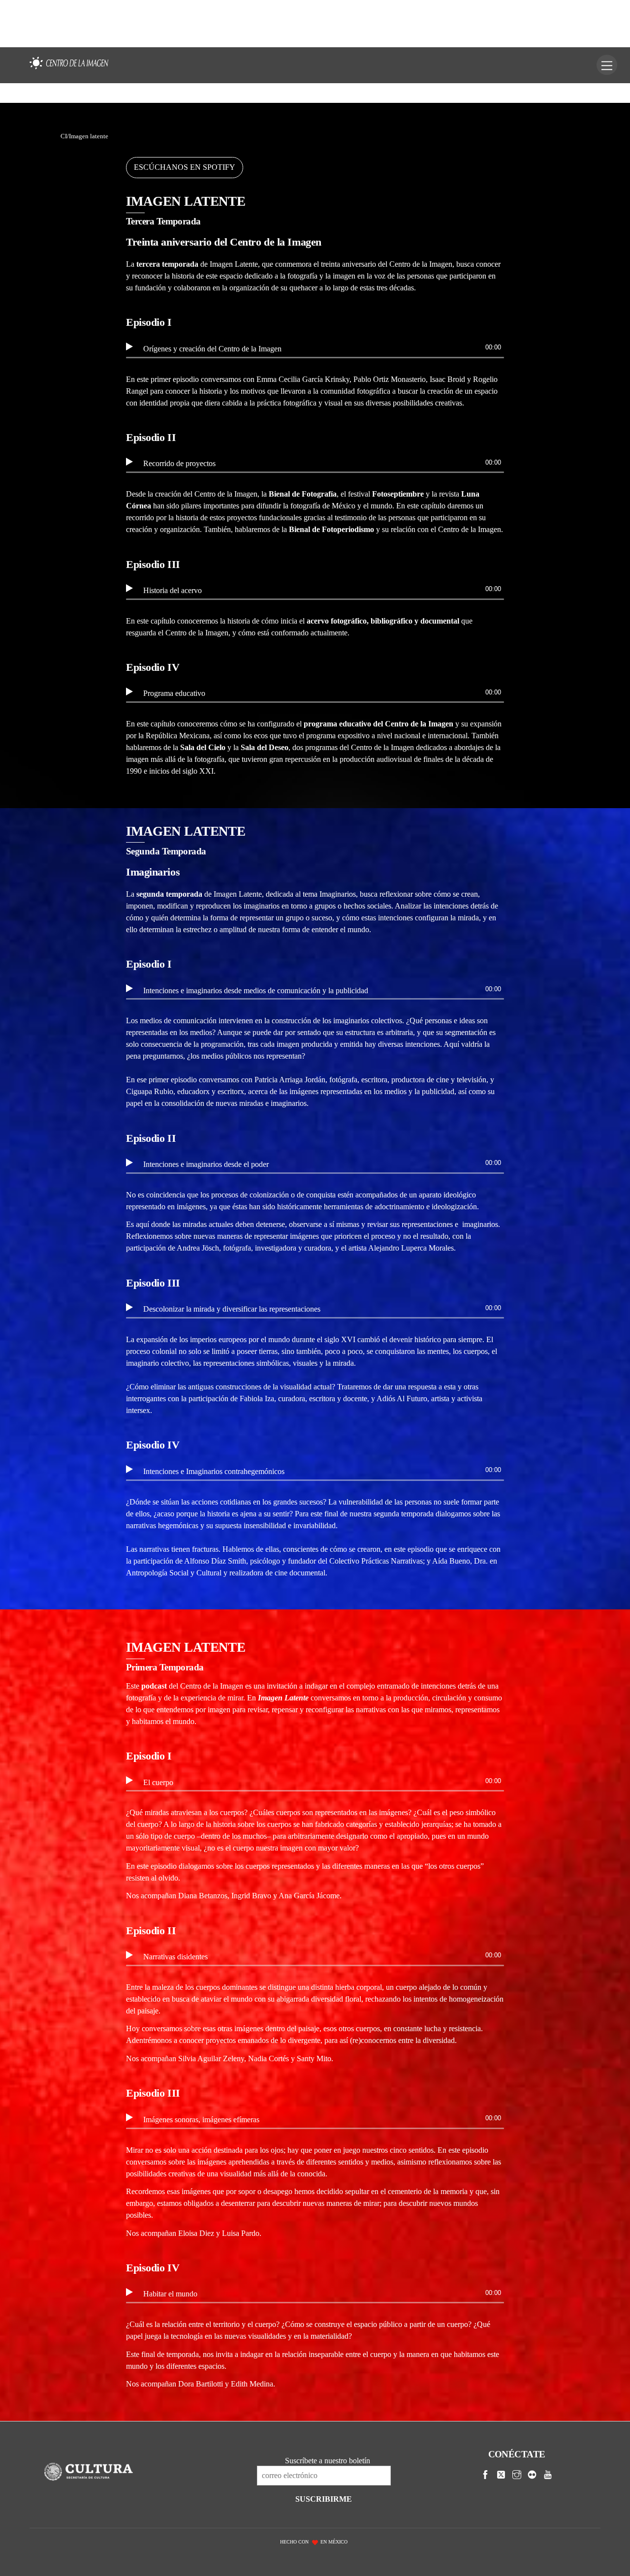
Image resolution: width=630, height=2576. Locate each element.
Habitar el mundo (170, 2294)
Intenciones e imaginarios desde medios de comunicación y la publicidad (256, 990)
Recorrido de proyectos (179, 463)
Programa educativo (174, 693)
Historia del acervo (173, 590)
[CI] (69, 69)
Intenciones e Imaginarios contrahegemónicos (214, 1471)
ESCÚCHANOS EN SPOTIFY (185, 167)
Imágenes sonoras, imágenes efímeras (201, 2120)
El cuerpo (158, 1782)
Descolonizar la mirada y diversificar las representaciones (232, 1309)
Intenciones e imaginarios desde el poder (206, 1164)
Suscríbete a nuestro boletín (328, 2461)
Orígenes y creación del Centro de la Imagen (212, 349)
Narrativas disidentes (175, 1957)
